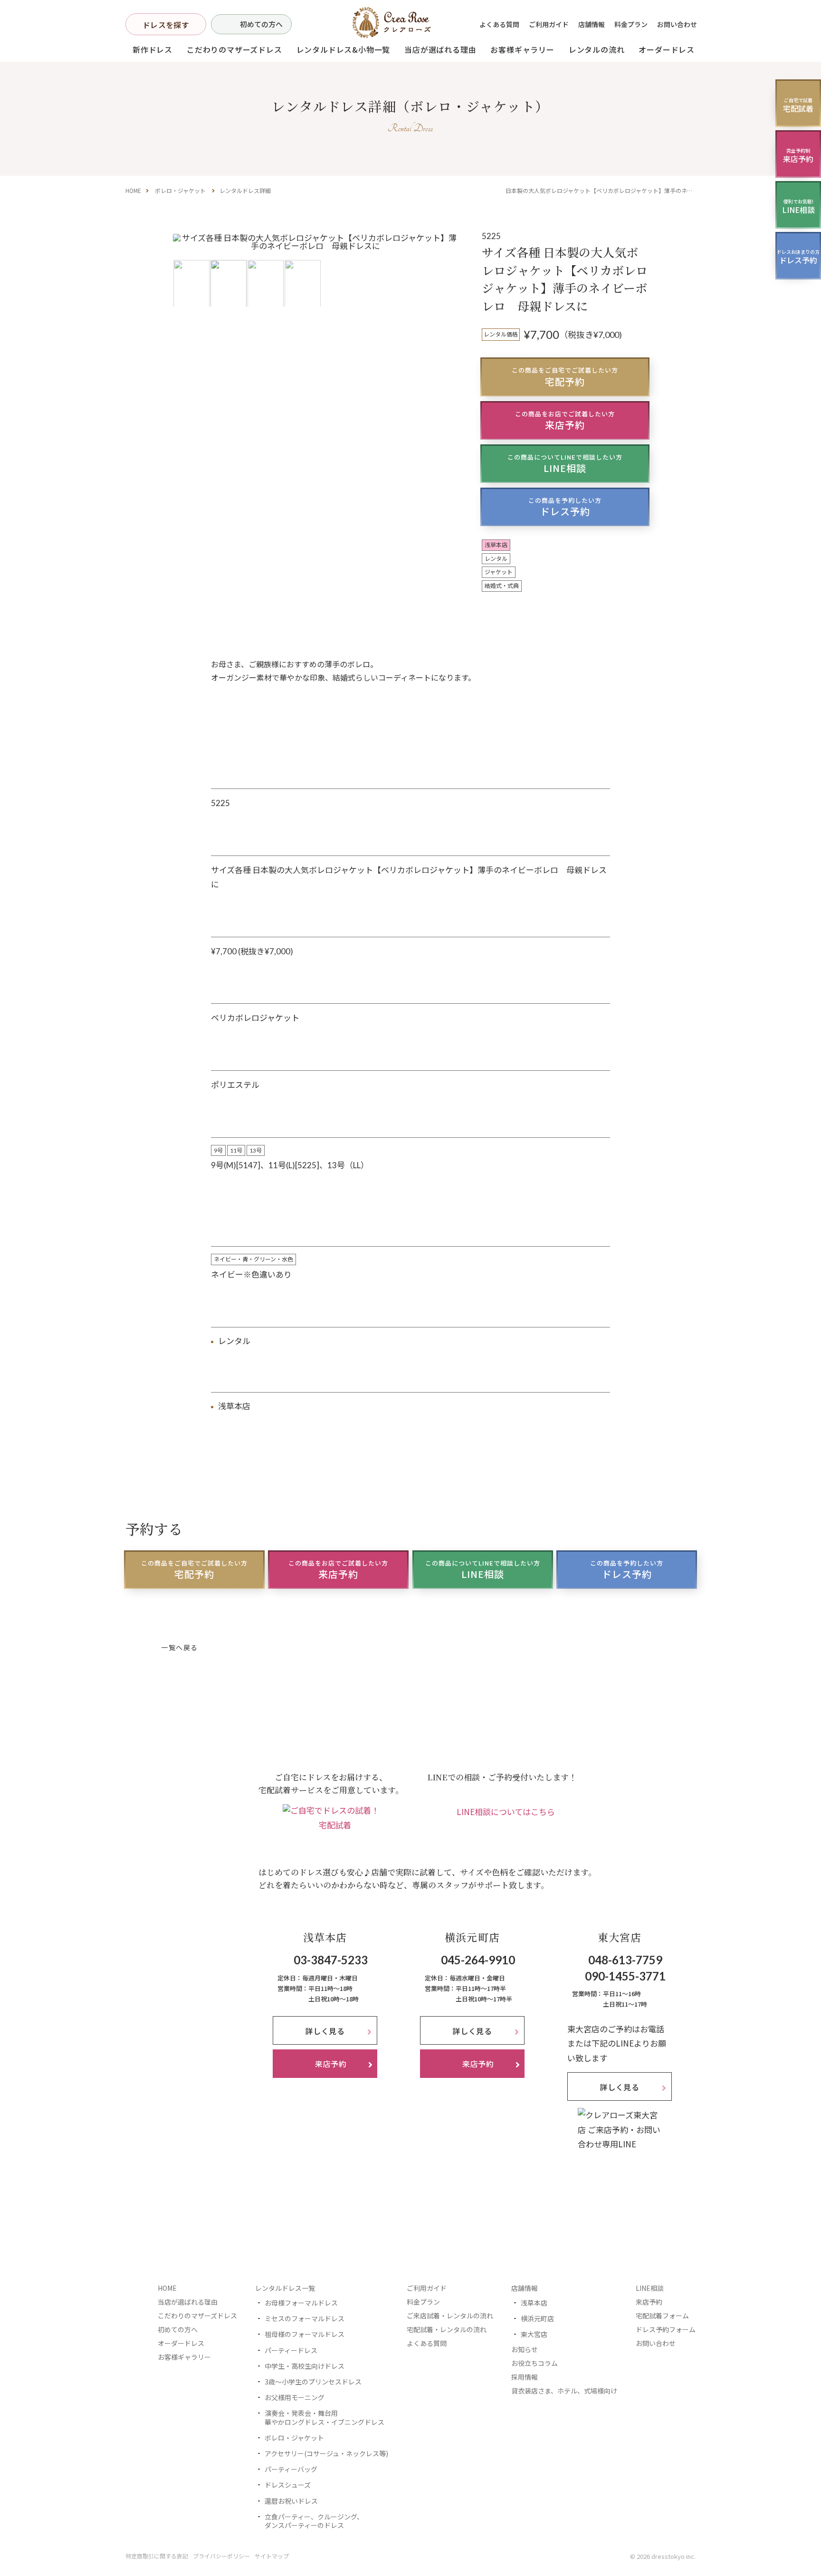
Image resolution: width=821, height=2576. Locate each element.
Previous (184, 269)
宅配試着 (335, 1825)
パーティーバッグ (291, 2469)
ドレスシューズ (288, 2485)
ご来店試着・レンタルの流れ (450, 2316)
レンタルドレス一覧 (285, 2288)
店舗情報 (592, 24)
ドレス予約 (565, 507)
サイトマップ (272, 2556)
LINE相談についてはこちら (506, 1812)
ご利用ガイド (549, 24)
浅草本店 (534, 2303)
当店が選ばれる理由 (440, 49)
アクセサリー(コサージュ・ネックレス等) (326, 2453)
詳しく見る (325, 2031)
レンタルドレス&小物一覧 (344, 49)
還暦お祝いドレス (291, 2501)
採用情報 (525, 2377)
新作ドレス (153, 49)
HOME (133, 190)
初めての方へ (261, 24)
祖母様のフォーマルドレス (305, 2334)
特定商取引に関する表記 (157, 2556)
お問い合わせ (677, 24)
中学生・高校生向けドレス (305, 2366)
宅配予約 (565, 377)
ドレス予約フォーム (666, 2329)
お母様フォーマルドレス (301, 2303)
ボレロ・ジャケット (180, 190)
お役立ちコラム (535, 2363)
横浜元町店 (537, 2318)
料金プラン (631, 24)
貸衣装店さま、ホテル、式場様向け (564, 2391)
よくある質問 (499, 24)
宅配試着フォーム (662, 2316)
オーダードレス (181, 2343)
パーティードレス (291, 2350)
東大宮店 (534, 2334)
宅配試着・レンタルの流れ (447, 2329)
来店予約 (565, 420)
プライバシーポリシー (221, 2556)
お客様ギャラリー (522, 49)
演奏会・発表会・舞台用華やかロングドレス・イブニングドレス (325, 2417)
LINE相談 (565, 464)
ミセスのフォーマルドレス (305, 2318)
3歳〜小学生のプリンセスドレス (313, 2382)
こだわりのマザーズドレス (234, 49)
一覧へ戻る (179, 1648)
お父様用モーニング (295, 2397)
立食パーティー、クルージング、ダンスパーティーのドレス (314, 2521)
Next (447, 269)
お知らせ (525, 2349)
